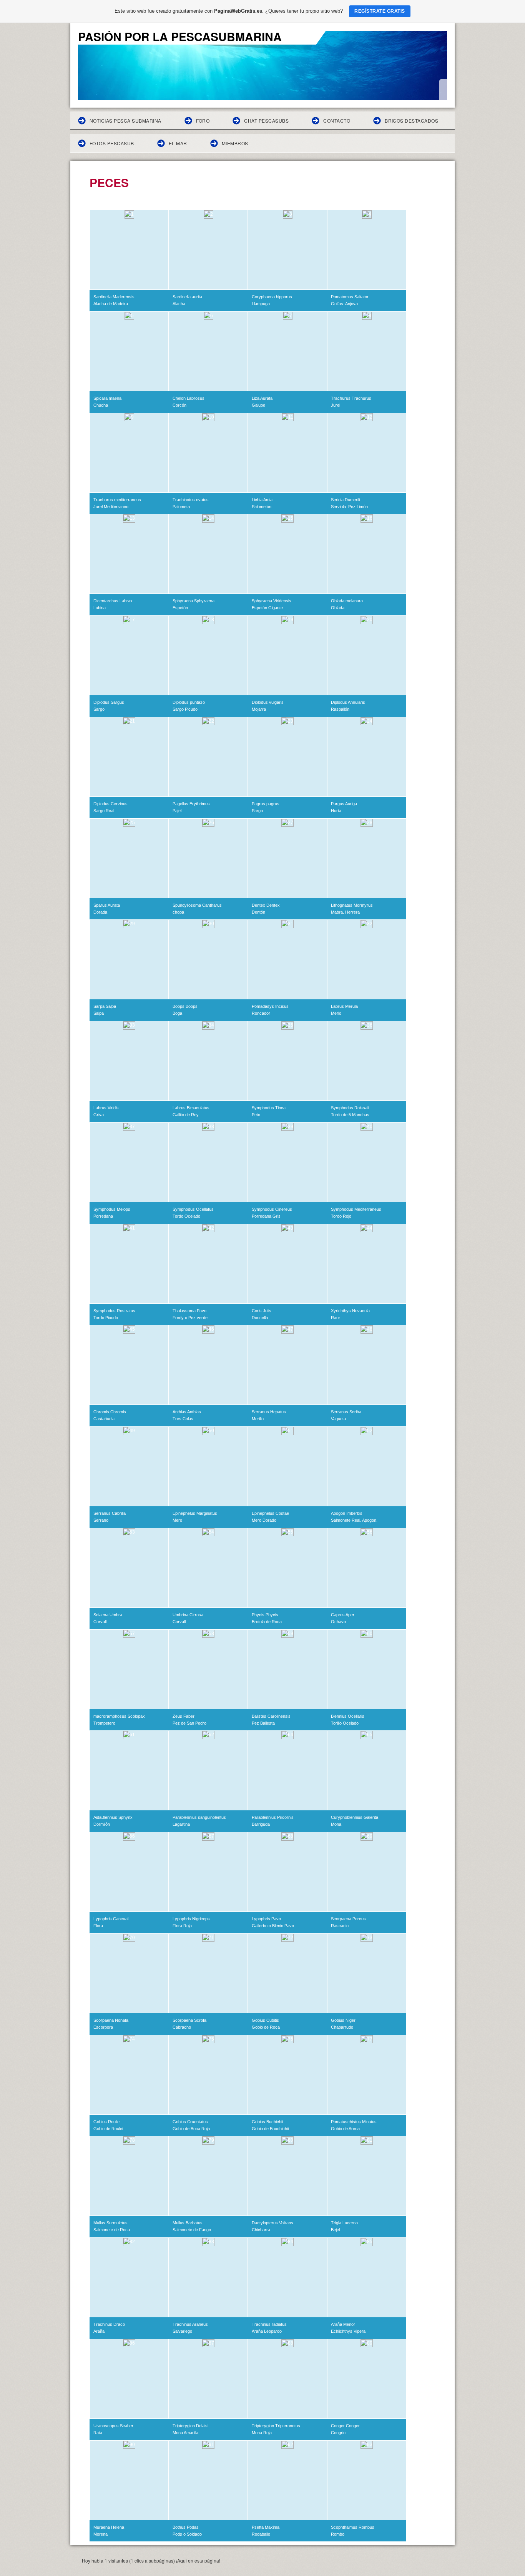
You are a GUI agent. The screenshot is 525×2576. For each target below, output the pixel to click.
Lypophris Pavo (266, 1919)
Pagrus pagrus (266, 804)
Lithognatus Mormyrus (352, 905)
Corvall (100, 1622)
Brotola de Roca (267, 1622)
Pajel (177, 811)
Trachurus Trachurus (351, 398)
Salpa (99, 1013)
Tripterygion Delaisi (190, 2426)
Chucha (101, 405)
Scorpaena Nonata (111, 2020)
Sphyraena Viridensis (272, 601)
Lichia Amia (262, 500)
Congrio (338, 2433)
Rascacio (340, 1926)
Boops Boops (185, 1006)
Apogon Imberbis (347, 1513)
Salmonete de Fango (192, 2230)
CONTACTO (337, 120)
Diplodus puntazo (189, 702)
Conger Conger (345, 2426)
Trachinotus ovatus (191, 500)
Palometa (181, 507)
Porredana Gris (266, 1216)
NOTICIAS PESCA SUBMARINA (125, 120)
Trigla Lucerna (344, 2223)
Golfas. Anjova (344, 304)
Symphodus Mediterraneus (356, 1209)
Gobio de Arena (345, 2129)
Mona (336, 1824)
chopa (178, 912)
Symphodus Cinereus (272, 1209)
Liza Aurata (262, 398)
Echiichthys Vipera (348, 2331)
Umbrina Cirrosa (188, 1615)
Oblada (338, 608)
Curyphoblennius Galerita (355, 1817)
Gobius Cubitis (265, 2020)
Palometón (262, 507)
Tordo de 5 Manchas (350, 1115)
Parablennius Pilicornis (273, 1817)
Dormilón (102, 1824)
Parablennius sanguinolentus (199, 1817)
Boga (177, 1013)
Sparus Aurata (107, 905)
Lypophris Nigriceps (191, 1919)
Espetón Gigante (267, 608)
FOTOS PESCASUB (112, 143)
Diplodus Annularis (348, 702)
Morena (101, 2534)
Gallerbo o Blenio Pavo (273, 1926)
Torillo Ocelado (345, 1723)
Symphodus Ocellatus (193, 1209)
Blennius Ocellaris (348, 1716)
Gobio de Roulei (108, 2129)
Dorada (100, 912)
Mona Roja (262, 2433)
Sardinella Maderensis (114, 297)
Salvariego (182, 2331)
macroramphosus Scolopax (119, 1716)
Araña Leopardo (267, 2331)
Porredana (103, 1216)
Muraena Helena (109, 2527)
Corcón (179, 405)
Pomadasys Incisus (270, 1006)
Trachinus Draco (109, 2324)
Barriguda (261, 1824)
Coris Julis (262, 1311)
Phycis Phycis (265, 1615)
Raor (336, 1318)
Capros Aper (343, 1615)
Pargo (257, 811)
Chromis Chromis (110, 1412)
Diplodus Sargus (109, 702)
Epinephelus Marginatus (195, 1513)
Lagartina (181, 1824)
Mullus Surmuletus (110, 2223)
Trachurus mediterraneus (117, 500)
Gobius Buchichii (267, 2122)
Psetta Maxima (266, 2527)
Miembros (235, 143)
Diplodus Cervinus (110, 804)
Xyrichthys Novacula (350, 1311)
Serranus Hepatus (269, 1412)
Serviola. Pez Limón (349, 507)
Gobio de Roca (266, 2027)
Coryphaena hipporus (272, 297)
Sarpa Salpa (105, 1006)
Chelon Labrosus (189, 398)
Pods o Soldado (187, 2534)
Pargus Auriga (344, 804)
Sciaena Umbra (108, 1615)
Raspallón (340, 709)
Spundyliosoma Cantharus (197, 905)
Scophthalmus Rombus (353, 2527)
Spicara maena (107, 398)
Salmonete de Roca (112, 2230)
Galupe (258, 405)
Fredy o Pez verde (190, 1318)
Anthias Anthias (187, 1412)
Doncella (260, 1318)
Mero (177, 1520)
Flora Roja (182, 1926)
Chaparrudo (342, 2027)
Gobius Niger (343, 2020)
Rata (98, 2433)
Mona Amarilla (185, 2433)
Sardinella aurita (187, 297)
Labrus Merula (344, 1006)
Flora (98, 1926)
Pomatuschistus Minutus (354, 2122)
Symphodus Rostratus (114, 1311)
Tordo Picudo (106, 1318)
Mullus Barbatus (188, 2223)
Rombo (338, 2534)
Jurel (336, 405)
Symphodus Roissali (350, 1108)
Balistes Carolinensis (271, 1716)
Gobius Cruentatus (190, 2122)
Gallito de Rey (186, 1115)
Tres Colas (183, 1419)
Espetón (180, 608)
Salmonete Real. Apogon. (354, 1520)
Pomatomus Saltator (350, 297)
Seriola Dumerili (345, 500)
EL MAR (178, 143)
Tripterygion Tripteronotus (276, 2426)
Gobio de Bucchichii (270, 2129)
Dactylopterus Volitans (272, 2223)
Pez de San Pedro (189, 1723)
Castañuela (104, 1419)
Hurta (336, 811)
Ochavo (338, 1622)
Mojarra (259, 709)
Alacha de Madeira (111, 304)
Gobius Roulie (106, 2122)
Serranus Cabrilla (110, 1513)
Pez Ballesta (263, 1723)
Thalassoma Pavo (189, 1311)
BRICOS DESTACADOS (411, 120)
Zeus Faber (184, 1716)
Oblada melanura (347, 601)
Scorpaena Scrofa (189, 2020)
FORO (203, 120)
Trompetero (104, 1723)
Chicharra (261, 2230)
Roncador (261, 1013)
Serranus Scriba (346, 1412)
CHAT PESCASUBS (266, 120)
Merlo (336, 1013)
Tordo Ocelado (186, 1216)
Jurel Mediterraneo (111, 507)
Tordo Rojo (341, 1216)
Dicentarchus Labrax (113, 601)
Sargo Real (104, 811)
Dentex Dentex (266, 905)
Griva (99, 1115)
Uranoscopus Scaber (113, 2426)
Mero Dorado (264, 1520)
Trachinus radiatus (269, 2324)
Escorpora (103, 2027)
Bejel (335, 2230)
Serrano (101, 1520)
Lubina (100, 608)
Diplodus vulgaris (268, 702)
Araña (99, 2331)
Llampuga (261, 304)
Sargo (99, 709)
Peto (256, 1115)
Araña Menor (343, 2324)
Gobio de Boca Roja (191, 2129)
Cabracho (182, 2027)
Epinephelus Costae (270, 1513)
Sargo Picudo (185, 709)
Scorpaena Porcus (348, 1919)
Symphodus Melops (112, 1209)
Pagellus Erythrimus (191, 804)
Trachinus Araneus (190, 2324)
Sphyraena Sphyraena (194, 601)
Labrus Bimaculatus (191, 1108)
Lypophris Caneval (111, 1919)
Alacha (179, 304)
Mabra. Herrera (345, 912)
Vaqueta (338, 1419)
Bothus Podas (186, 2527)
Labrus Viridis (106, 1108)
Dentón (258, 912)
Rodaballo (261, 2534)
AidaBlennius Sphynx (113, 1817)
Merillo (258, 1419)
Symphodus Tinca (269, 1108)
